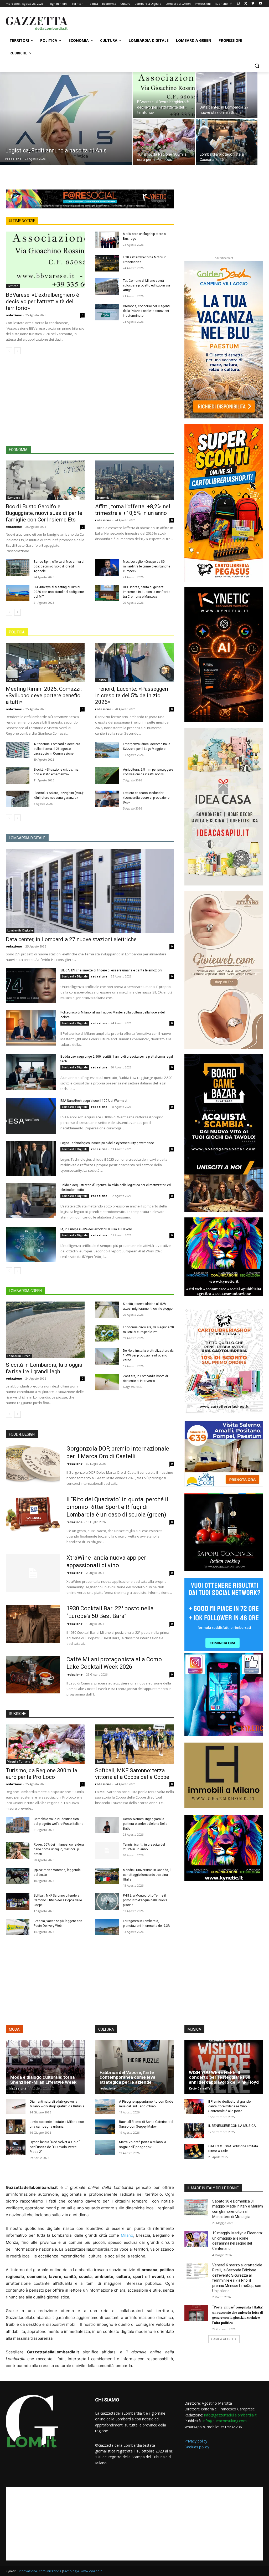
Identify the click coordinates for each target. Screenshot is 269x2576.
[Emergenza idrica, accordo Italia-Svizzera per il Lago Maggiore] (107, 750)
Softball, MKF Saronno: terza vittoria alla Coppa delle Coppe (132, 1774)
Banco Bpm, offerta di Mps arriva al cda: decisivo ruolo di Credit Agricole (59, 566)
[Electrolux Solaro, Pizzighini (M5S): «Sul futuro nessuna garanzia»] (18, 799)
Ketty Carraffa (200, 2088)
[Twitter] (246, 4)
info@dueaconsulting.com (225, 2421)
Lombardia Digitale (20, 930)
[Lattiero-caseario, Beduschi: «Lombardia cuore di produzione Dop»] (107, 799)
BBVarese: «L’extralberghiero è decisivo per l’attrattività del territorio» (42, 301)
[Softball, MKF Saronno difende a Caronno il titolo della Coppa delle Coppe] (18, 1901)
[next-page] (17, 351)
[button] (257, 66)
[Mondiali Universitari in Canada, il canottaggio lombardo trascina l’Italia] (107, 1876)
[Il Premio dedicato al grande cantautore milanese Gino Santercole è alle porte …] (194, 2107)
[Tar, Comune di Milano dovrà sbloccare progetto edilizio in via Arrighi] (107, 287)
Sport (100, 1761)
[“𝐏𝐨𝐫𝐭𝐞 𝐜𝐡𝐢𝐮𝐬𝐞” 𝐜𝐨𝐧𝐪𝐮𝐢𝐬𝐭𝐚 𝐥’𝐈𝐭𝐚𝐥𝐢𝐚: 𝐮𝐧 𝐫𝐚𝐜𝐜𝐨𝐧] (196, 2313)
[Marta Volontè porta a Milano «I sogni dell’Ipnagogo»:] (105, 2147)
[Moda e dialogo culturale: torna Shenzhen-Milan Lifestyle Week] (45, 2067)
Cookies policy (197, 2447)
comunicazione (50, 2571)
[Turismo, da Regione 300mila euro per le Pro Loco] (164, 142)
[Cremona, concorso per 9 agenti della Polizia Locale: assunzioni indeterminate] (107, 312)
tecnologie (71, 2571)
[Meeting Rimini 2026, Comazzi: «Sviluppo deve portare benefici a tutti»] (45, 663)
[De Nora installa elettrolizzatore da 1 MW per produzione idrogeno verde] (107, 1357)
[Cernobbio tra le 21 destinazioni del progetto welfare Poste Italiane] (18, 1825)
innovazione (28, 2571)
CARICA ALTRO (222, 2339)
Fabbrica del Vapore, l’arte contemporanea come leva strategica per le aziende (127, 2077)
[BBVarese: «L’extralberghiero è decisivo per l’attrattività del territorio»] (164, 95)
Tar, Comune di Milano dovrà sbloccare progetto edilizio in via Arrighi (146, 285)
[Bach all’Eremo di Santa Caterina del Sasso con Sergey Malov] (105, 2127)
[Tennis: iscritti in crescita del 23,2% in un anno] (107, 1850)
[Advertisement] (129, 23)
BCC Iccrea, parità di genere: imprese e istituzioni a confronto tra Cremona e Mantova (147, 592)
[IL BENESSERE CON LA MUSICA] (194, 2131)
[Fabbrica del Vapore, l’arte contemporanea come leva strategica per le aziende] (134, 2067)
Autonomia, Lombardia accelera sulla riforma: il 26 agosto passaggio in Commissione (57, 749)
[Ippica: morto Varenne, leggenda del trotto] (18, 1876)
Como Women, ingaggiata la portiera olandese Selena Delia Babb (145, 1824)
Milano (127, 2235)
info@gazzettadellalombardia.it (230, 2415)
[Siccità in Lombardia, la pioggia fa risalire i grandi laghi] (45, 1330)
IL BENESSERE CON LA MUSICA (232, 2126)
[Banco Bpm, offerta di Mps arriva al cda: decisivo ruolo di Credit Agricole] (18, 568)
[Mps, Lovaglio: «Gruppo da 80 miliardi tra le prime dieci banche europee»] (107, 568)
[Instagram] (238, 4)
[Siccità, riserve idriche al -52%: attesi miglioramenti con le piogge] (107, 1310)
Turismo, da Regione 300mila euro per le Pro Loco (42, 1774)
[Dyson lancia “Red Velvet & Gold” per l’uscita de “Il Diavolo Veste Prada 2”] (16, 2147)
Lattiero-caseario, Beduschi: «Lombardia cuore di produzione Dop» (146, 798)
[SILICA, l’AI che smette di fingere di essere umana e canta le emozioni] (31, 986)
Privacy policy (196, 2441)
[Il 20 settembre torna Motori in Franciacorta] (107, 263)
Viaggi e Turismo (19, 1761)
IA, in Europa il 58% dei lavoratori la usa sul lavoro (96, 1229)
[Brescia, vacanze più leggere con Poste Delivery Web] (18, 1927)
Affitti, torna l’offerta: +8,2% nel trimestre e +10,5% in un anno (133, 510)
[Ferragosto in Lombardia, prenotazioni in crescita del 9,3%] (107, 1927)
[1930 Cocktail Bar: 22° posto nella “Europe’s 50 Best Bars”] (33, 1624)
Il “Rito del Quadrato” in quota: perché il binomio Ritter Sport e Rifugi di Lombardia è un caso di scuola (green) (117, 1507)
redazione (13, 159)
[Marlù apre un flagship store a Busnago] (107, 240)
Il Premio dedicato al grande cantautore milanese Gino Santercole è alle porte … (229, 2106)
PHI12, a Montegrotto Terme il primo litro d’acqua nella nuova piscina (145, 1900)
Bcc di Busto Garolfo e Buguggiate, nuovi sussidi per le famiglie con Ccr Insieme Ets (44, 513)
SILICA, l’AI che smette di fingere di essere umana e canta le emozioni (111, 970)
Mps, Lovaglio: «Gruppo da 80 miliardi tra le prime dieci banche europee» (147, 566)
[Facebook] (231, 4)
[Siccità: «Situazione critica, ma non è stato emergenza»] (18, 775)
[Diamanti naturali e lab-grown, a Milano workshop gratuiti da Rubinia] (16, 2107)
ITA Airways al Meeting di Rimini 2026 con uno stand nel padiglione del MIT (59, 592)
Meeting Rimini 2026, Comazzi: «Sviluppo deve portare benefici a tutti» (44, 695)
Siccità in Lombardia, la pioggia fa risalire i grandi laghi (44, 1368)
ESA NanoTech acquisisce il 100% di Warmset (94, 1101)
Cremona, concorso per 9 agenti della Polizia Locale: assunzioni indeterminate (146, 311)
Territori (13, 286)
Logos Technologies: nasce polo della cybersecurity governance (107, 1143)
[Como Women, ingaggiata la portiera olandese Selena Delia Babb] (107, 1825)
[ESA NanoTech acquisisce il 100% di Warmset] (31, 1116)
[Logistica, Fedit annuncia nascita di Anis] (66, 127)
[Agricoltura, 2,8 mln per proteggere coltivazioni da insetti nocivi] (107, 775)
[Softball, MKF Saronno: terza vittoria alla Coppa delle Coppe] (134, 1744)
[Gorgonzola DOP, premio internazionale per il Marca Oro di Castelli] (33, 1464)
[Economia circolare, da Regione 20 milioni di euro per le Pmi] (107, 1333)
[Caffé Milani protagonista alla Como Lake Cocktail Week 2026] (33, 1675)
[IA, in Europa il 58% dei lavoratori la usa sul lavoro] (31, 1245)
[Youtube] (260, 4)
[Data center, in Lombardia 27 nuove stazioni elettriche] (227, 95)
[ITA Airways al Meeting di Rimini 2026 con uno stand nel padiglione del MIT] (18, 593)
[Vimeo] (253, 4)
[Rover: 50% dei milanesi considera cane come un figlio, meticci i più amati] (18, 1850)
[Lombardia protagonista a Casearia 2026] (227, 142)
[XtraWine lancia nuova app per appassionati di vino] (33, 1573)
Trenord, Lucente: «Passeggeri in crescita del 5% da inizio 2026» (132, 695)
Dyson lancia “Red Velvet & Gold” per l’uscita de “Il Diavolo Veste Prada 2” (55, 2147)
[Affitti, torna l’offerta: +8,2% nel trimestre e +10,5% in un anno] (134, 480)
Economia (14, 498)
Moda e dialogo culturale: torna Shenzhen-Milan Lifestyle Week (43, 2080)
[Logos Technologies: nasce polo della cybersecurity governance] (31, 1158)
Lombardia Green (19, 1356)
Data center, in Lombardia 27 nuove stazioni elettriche (71, 939)
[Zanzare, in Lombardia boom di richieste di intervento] (107, 1382)
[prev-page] (9, 351)
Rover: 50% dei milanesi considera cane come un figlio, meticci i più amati (59, 1849)
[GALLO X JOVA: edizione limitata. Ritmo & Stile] (194, 2151)
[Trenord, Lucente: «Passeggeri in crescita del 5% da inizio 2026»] (134, 663)
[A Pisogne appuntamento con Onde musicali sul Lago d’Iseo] (105, 2107)
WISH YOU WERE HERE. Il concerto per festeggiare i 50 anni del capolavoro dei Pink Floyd (224, 2077)
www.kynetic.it (91, 2571)
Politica (12, 680)
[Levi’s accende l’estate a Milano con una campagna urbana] (16, 2127)
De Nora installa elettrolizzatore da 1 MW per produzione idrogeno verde (148, 1355)
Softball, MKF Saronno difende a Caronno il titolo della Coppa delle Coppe (58, 1900)
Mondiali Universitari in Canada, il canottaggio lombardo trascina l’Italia (147, 1875)
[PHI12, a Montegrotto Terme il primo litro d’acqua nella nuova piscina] (107, 1901)
